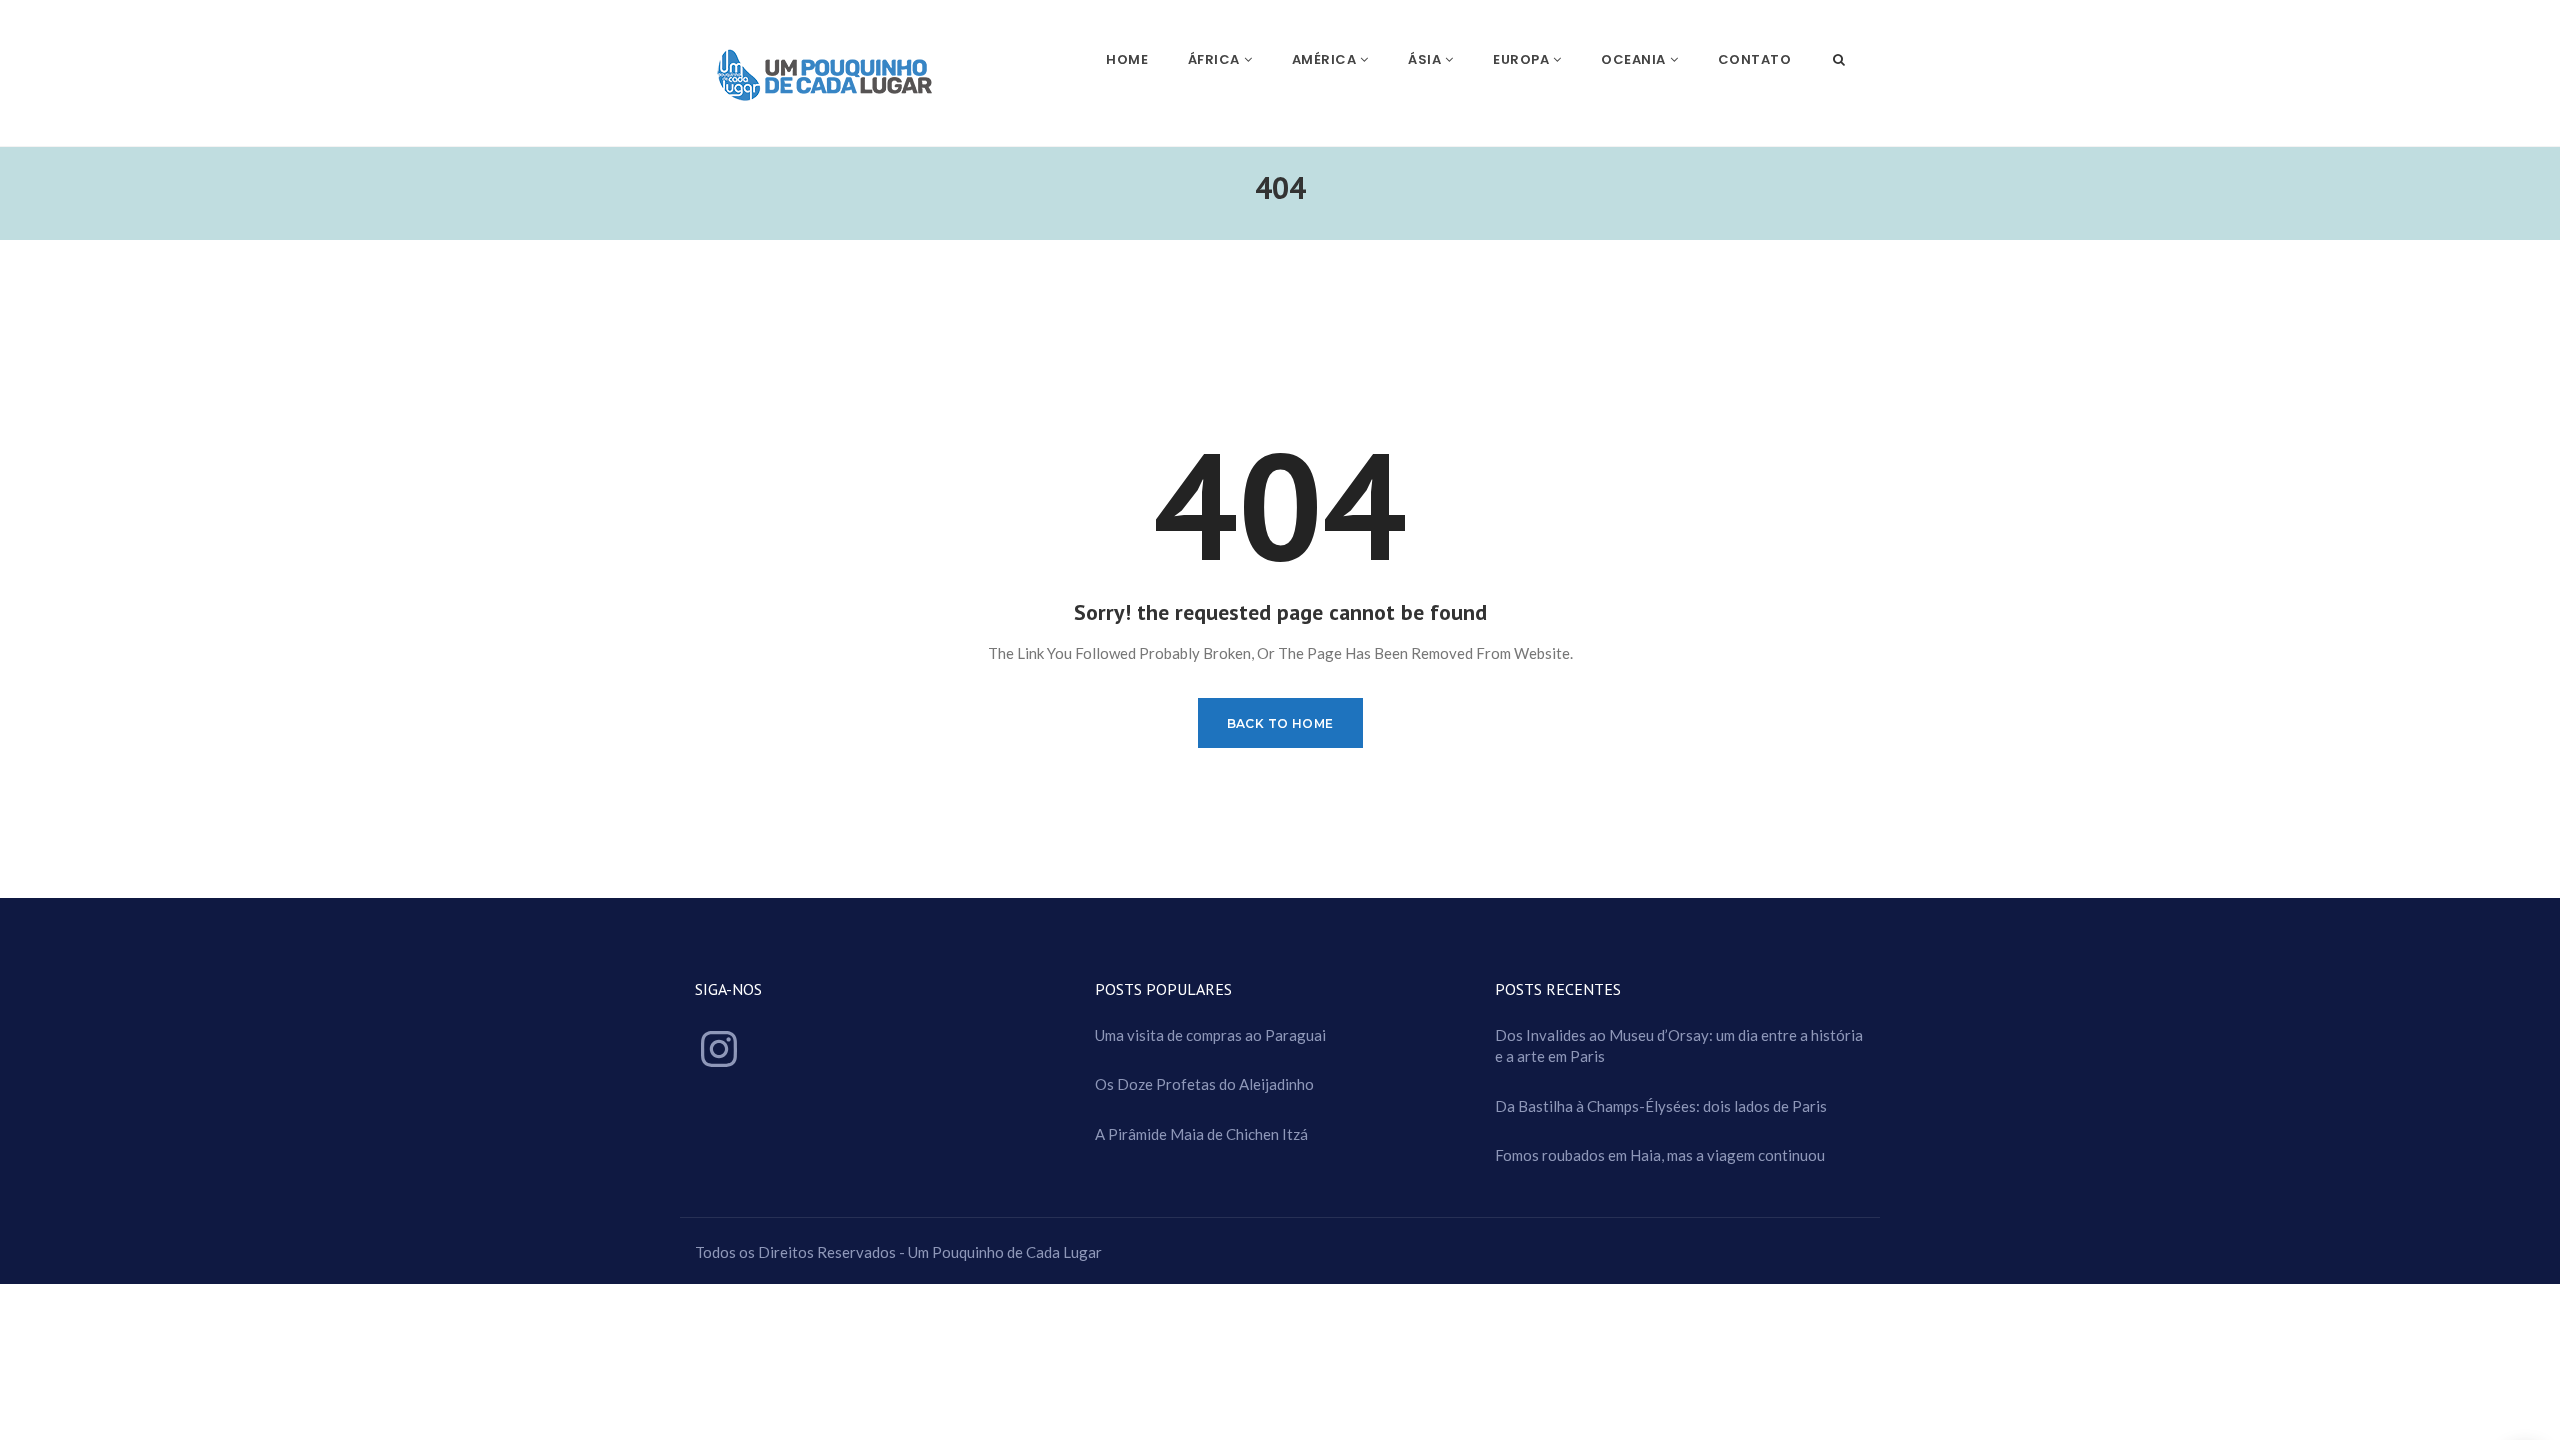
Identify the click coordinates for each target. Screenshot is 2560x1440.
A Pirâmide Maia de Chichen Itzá (1201, 1134)
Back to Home (1280, 723)
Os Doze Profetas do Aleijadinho (1204, 1084)
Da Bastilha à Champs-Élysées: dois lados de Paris (1661, 1106)
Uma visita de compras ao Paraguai (1210, 1035)
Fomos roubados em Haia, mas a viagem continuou (1660, 1155)
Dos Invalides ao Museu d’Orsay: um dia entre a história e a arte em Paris (1679, 1045)
